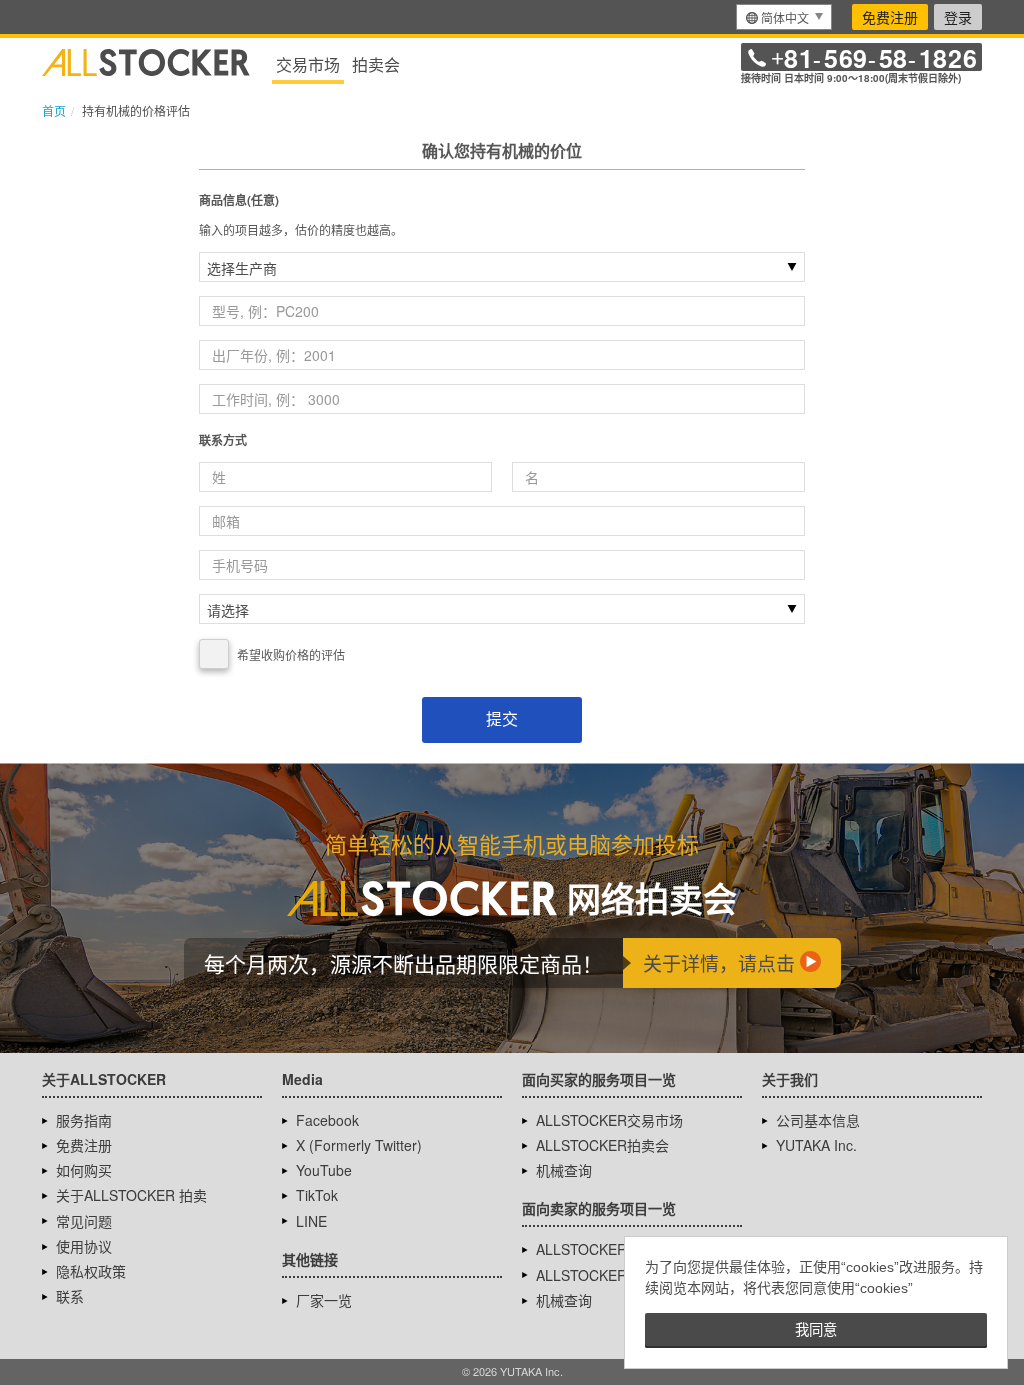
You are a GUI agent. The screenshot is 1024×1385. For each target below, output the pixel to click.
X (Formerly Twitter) (359, 1145)
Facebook (327, 1120)
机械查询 (564, 1170)
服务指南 (84, 1120)
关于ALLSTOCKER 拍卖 (131, 1195)
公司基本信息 (818, 1120)
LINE (311, 1221)
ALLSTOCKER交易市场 (609, 1120)
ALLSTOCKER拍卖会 (602, 1145)
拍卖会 (376, 64)
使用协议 (84, 1246)
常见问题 (84, 1221)
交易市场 (308, 64)
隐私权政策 (91, 1271)
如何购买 (84, 1170)
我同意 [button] (816, 1330)
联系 (70, 1296)
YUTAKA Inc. (816, 1145)
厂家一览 (324, 1300)
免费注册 (890, 17)
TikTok (317, 1195)
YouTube (324, 1170)
